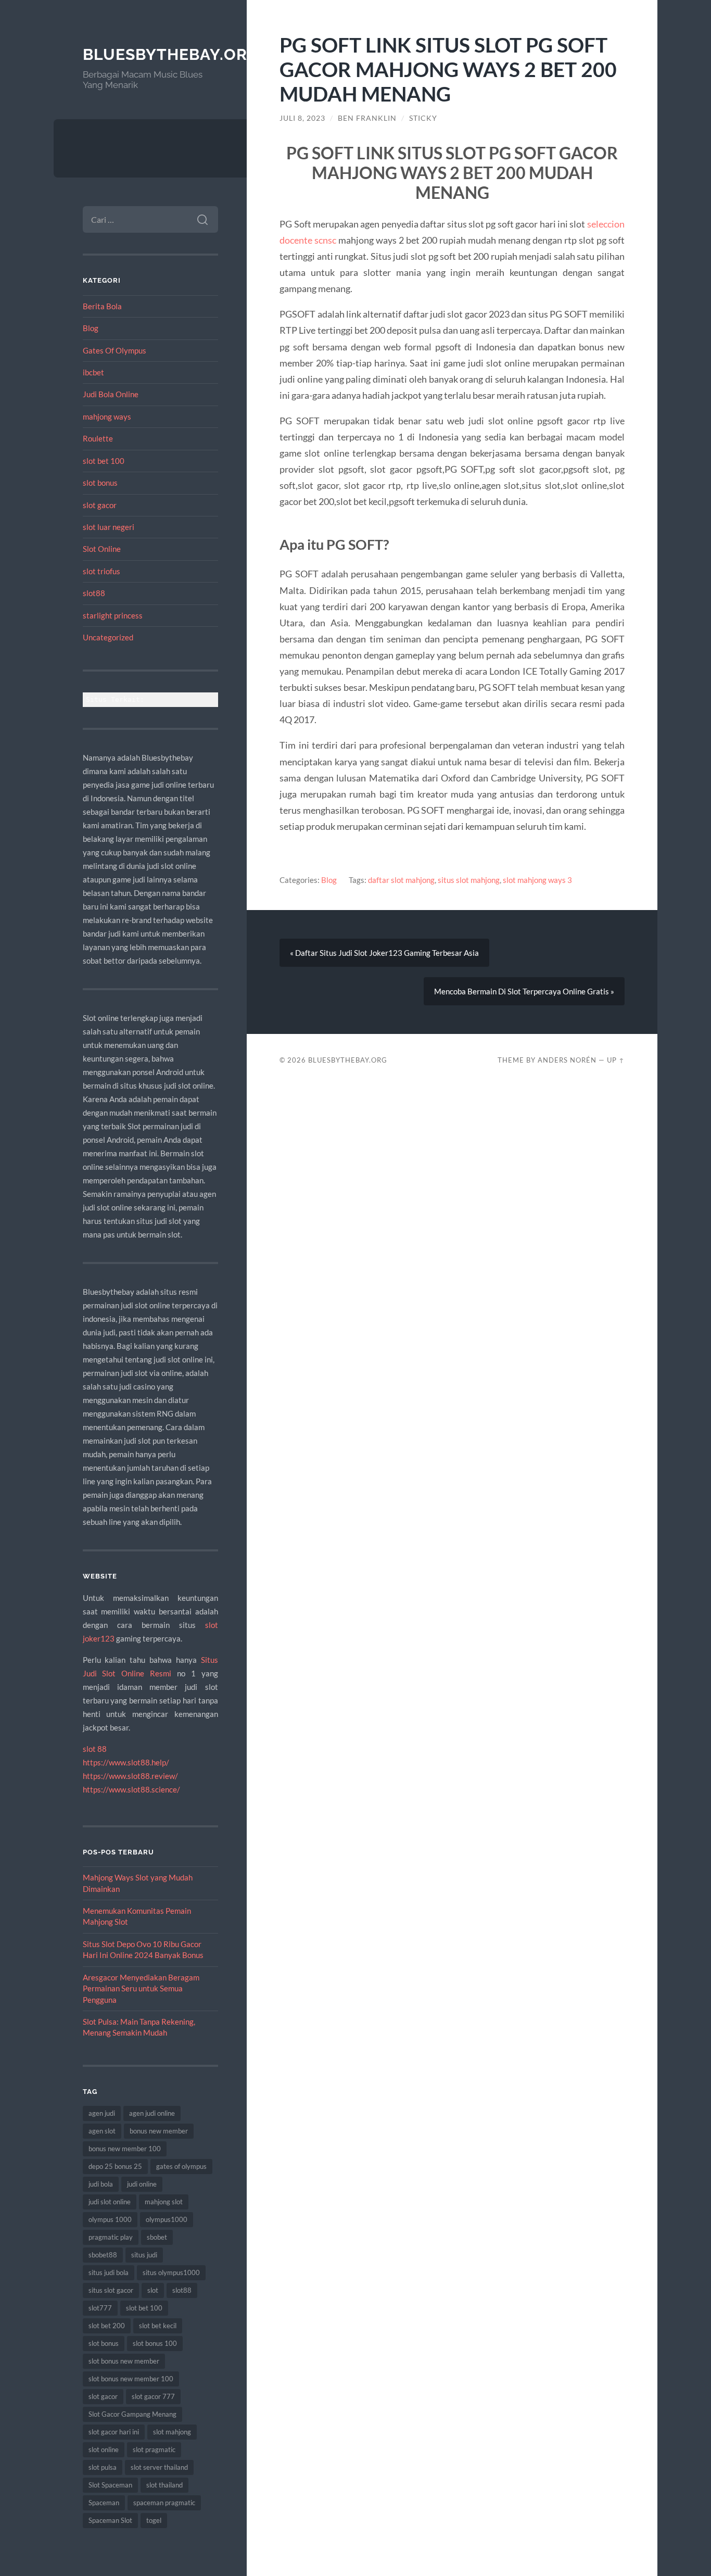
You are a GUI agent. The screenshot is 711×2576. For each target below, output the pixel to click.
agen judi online (152, 2113)
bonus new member (159, 2131)
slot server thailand (159, 2467)
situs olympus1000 (171, 2272)
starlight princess (113, 615)
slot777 (100, 2308)
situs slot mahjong (469, 880)
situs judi (144, 2255)
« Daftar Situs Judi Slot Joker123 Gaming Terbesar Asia (384, 953)
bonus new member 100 (125, 2149)
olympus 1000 (110, 2219)
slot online (104, 2449)
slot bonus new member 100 (131, 2379)
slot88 (94, 593)
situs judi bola (109, 2272)
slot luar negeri (109, 527)
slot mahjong (172, 2432)
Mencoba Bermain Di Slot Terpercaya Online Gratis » (524, 991)
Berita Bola (102, 306)
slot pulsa (103, 2467)
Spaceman (104, 2503)
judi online (142, 2184)
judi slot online (110, 2202)
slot (153, 2290)
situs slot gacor (111, 2290)
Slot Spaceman (110, 2485)
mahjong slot (164, 2202)
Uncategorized (108, 637)
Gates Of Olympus (115, 350)
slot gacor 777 (153, 2396)
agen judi (102, 2113)
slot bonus (100, 483)
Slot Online (102, 549)
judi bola (101, 2184)
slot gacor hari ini (114, 2432)
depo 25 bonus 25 (115, 2166)
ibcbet (93, 372)
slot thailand (164, 2485)
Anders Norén (567, 1060)
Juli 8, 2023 (302, 118)
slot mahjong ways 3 (537, 880)
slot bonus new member (124, 2361)
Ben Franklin (367, 118)
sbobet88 (103, 2255)
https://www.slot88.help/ (126, 1762)
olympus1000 (167, 2219)
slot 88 (95, 1749)
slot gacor (100, 505)
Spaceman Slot (110, 2520)
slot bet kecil (158, 2326)
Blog (91, 328)
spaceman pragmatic (164, 2503)
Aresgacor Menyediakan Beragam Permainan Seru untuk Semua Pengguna (141, 1988)
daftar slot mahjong (401, 880)
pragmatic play (111, 2237)
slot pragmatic (154, 2449)
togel (154, 2520)
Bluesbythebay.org (171, 54)
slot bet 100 (104, 461)
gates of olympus (181, 2166)
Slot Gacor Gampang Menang (132, 2414)
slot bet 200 (107, 2326)
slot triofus (101, 571)
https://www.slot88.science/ (131, 1789)
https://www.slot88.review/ (130, 1776)
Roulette (98, 438)
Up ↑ (616, 1060)
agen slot (102, 2131)
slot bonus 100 (155, 2343)
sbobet (157, 2237)
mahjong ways (107, 416)
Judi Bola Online (111, 394)
